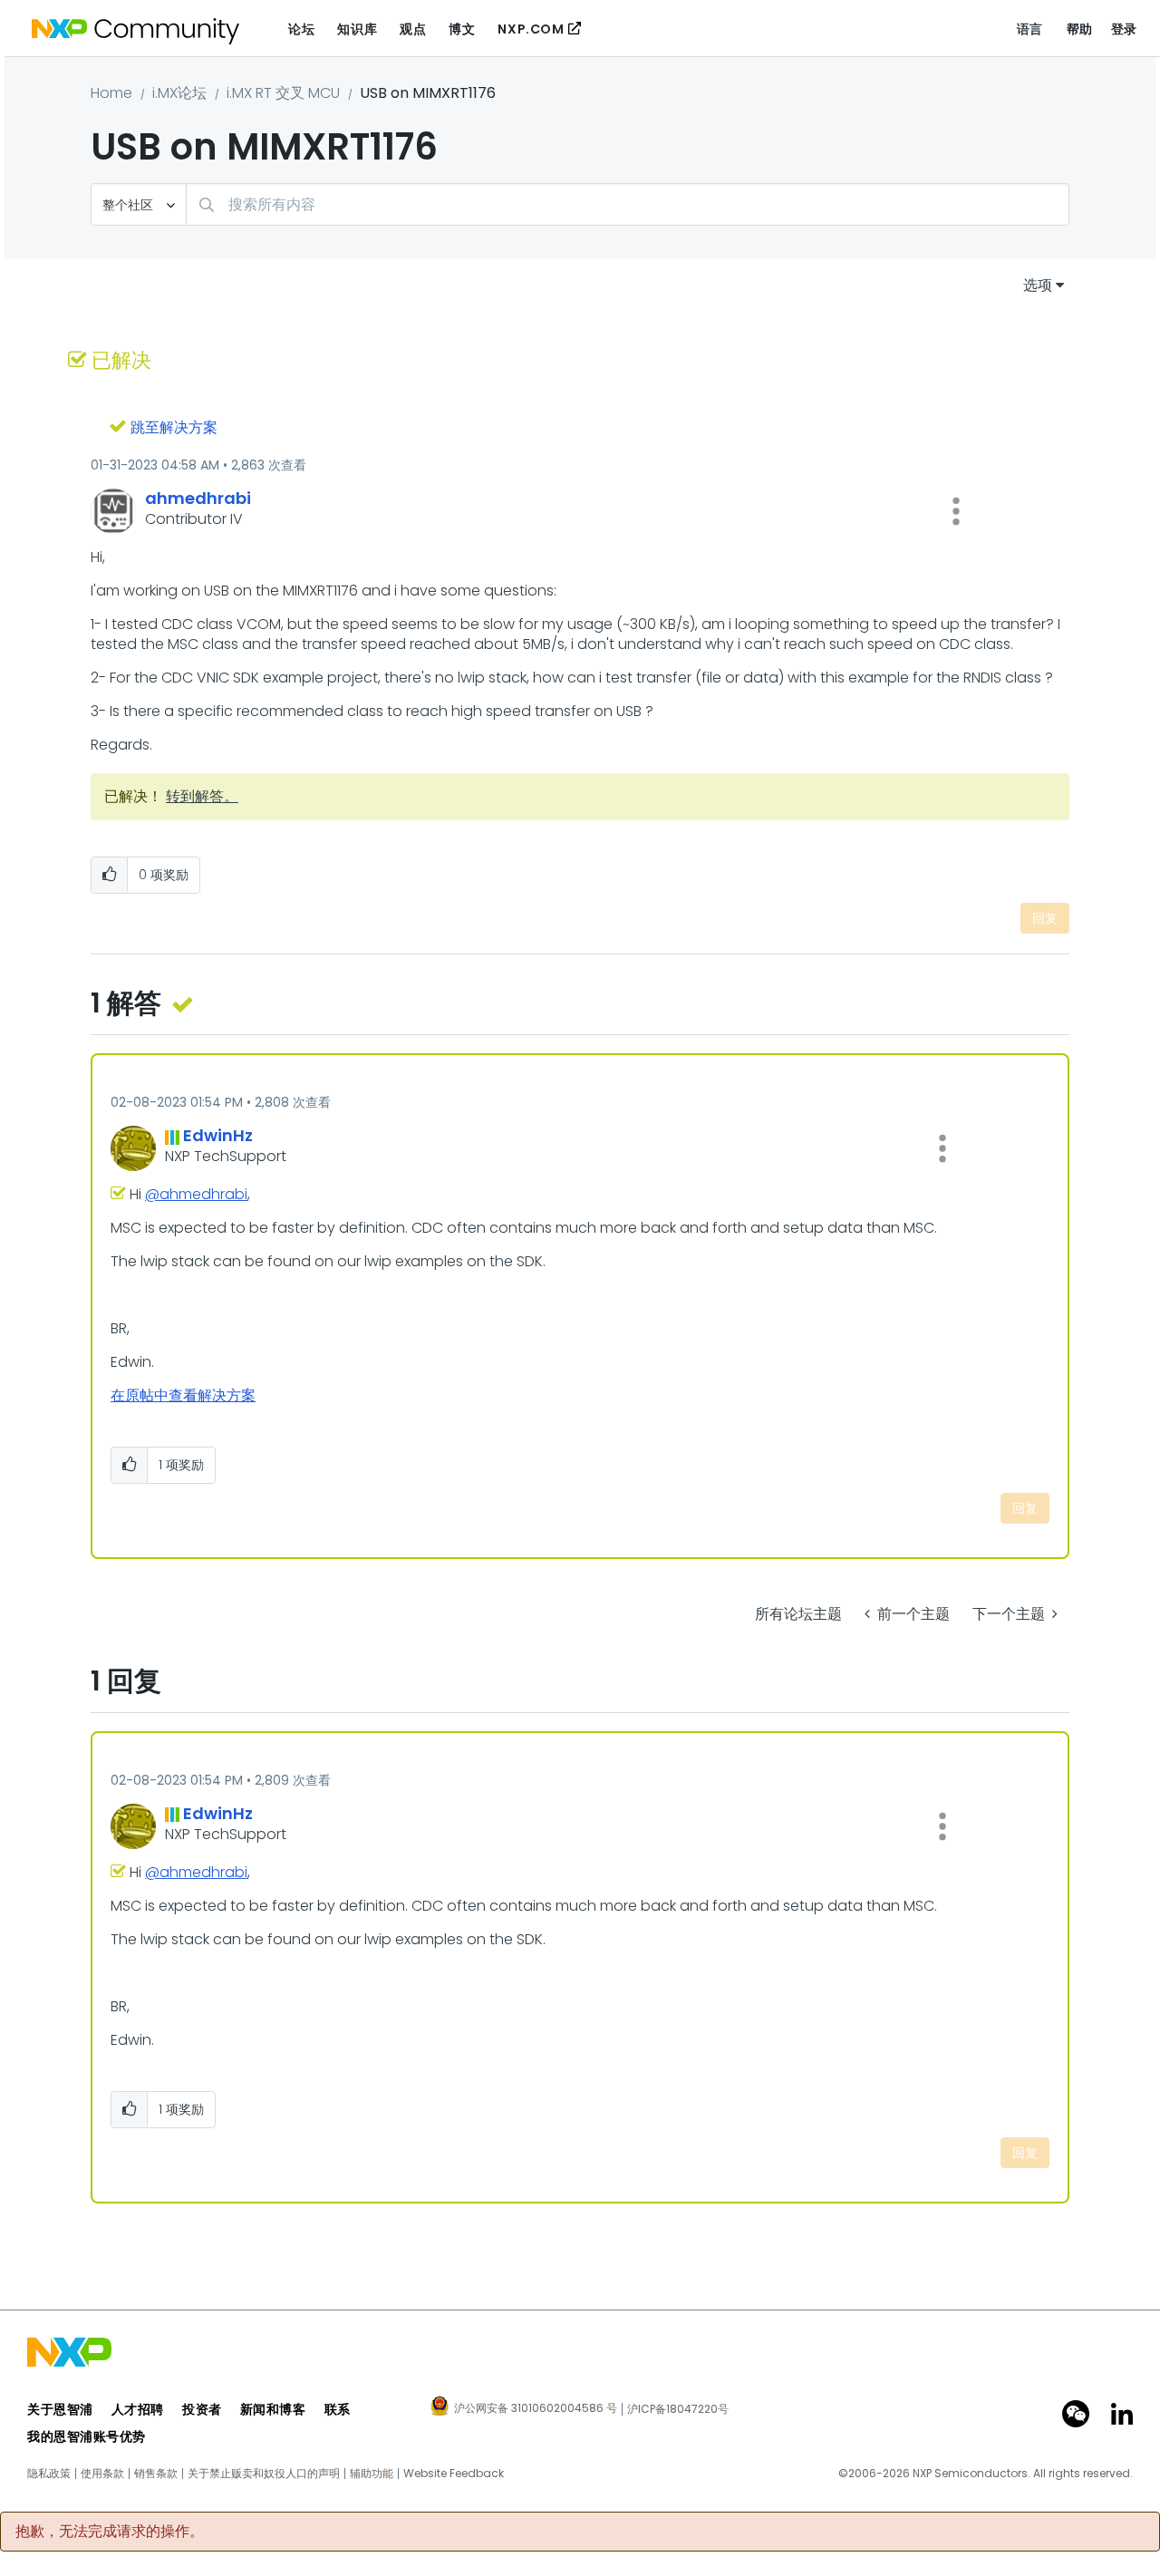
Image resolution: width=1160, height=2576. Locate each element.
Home (111, 93)
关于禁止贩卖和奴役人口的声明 (264, 2474)
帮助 (1080, 29)
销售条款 (156, 2474)
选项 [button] (1038, 285)
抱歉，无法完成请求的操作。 (110, 2532)
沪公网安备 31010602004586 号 (536, 2409)
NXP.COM (531, 29)
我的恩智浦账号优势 (87, 2436)
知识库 (357, 29)
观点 (413, 29)
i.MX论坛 (179, 93)
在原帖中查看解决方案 (183, 1395)
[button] (956, 511)
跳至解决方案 (174, 427)
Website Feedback (454, 2474)
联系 (338, 2409)
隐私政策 (49, 2474)
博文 (462, 29)
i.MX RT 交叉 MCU (283, 93)
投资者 (202, 2409)
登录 (1124, 29)
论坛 (301, 29)
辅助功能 (372, 2474)
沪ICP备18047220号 (678, 2409)
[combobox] (628, 204)
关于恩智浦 (60, 2409)
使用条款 (102, 2474)
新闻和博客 (273, 2409)
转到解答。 (202, 796)
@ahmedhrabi (196, 1194)
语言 (1030, 29)
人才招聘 (138, 2409)
